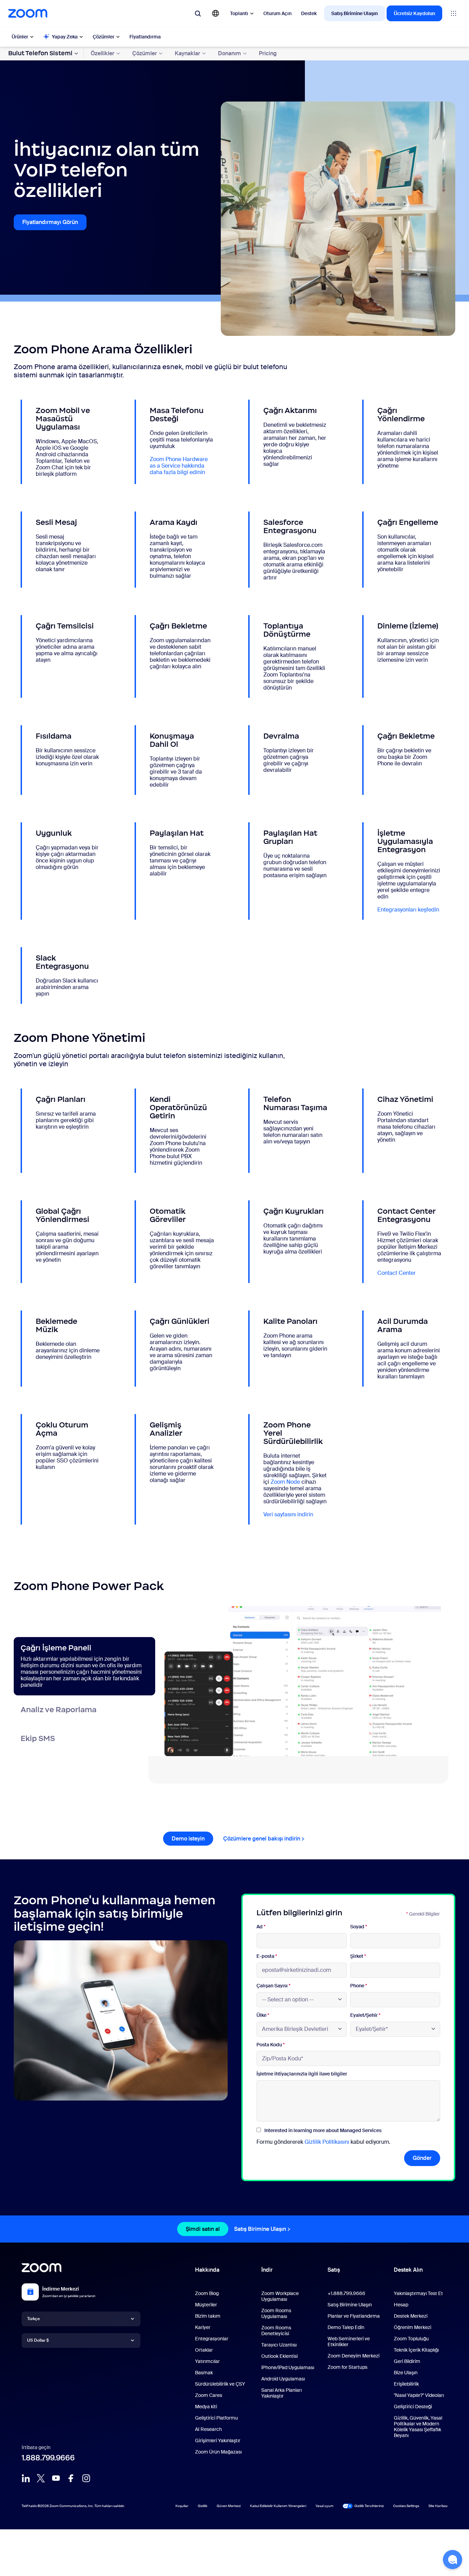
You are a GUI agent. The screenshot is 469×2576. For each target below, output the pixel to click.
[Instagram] (86, 2478)
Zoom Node (285, 1482)
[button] (453, 2560)
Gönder (422, 2158)
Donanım (230, 53)
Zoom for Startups (347, 2367)
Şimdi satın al (203, 2229)
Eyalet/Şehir (365, 2015)
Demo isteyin (188, 1839)
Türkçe (33, 2319)
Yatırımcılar (207, 2361)
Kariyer (203, 2327)
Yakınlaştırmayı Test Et (418, 2293)
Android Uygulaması (283, 2379)
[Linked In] (26, 2478)
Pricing (268, 53)
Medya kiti (206, 2407)
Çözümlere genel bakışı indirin (262, 1839)
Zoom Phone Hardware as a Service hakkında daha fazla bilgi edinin (179, 466)
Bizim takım (208, 2316)
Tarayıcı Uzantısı (279, 2345)
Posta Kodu (271, 2045)
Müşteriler (206, 2305)
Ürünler (20, 37)
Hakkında (207, 2270)
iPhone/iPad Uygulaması (288, 2367)
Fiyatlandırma (145, 37)
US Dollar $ (38, 2340)
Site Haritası (438, 2506)
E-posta (267, 1956)
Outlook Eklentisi (279, 2356)
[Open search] (198, 13)
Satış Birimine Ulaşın (354, 13)
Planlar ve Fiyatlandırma (354, 2316)
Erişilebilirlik (406, 2384)
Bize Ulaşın (406, 2373)
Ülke (263, 2015)
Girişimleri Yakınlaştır (218, 2440)
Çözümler (104, 37)
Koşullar (182, 2506)
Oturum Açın (277, 13)
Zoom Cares (209, 2395)
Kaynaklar (187, 53)
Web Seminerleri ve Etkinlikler (349, 2342)
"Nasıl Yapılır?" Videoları (419, 2395)
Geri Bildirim (407, 2361)
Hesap (401, 2305)
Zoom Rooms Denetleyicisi (276, 2331)
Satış (334, 2270)
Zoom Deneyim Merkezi (353, 2356)
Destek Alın (408, 2271)
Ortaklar (204, 2350)
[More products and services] (454, 13)
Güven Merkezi (229, 2506)
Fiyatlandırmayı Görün (50, 222)
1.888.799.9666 (48, 2458)
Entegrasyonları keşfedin (408, 910)
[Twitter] (41, 2478)
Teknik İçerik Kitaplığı (416, 2350)
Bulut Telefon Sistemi (40, 53)
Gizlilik (203, 2506)
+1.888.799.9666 (346, 2293)
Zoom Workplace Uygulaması (280, 2296)
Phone (359, 1986)
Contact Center (397, 1273)
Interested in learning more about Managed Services (323, 2130)
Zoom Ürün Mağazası (218, 2452)
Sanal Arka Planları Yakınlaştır (282, 2393)
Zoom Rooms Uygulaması (276, 2313)
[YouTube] (56, 2478)
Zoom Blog (207, 2293)
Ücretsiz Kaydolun (414, 13)
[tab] (84, 1666)
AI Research (208, 2429)
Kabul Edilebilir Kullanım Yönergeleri (278, 2506)
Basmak (204, 2373)
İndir (267, 2270)
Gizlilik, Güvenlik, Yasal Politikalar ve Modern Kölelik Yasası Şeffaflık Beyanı (418, 2427)
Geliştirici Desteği (413, 2407)
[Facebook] (71, 2478)
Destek (309, 13)
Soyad (359, 1927)
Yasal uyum (324, 2506)
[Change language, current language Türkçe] (216, 13)
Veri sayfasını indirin (288, 1514)
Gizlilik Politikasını (327, 2142)
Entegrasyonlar (212, 2339)
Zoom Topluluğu (411, 2339)
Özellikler (102, 53)
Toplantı (239, 13)
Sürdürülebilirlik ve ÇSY (220, 2384)
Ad (261, 1927)
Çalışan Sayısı (273, 1986)
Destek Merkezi (411, 2316)
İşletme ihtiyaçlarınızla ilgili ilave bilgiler (302, 2074)
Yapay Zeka (65, 37)
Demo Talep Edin (346, 2327)
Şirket (358, 1956)
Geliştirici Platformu (216, 2418)
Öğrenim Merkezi (413, 2327)
